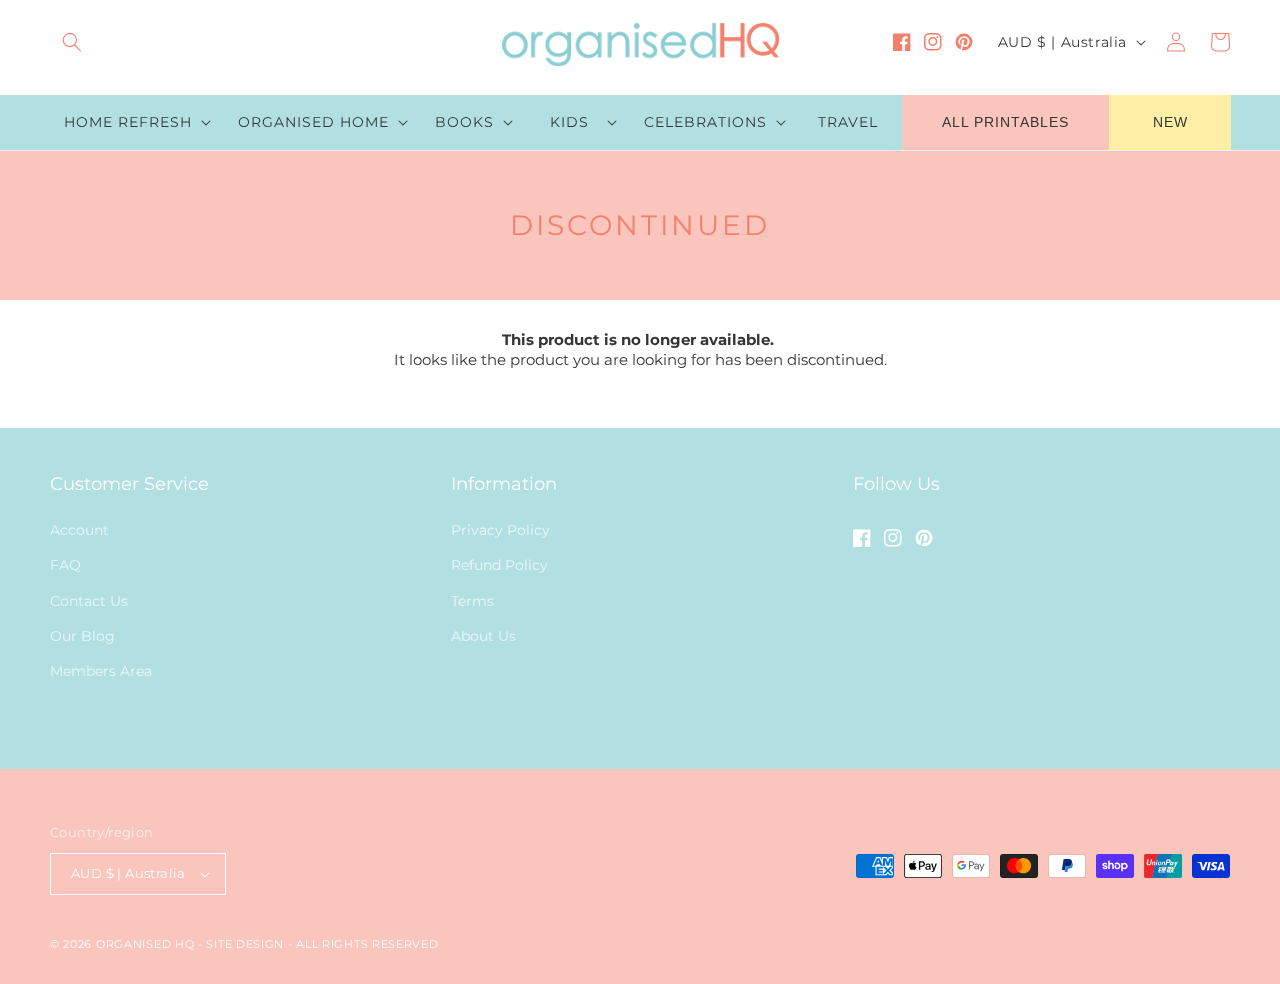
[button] (72, 42)
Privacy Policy (500, 530)
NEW (1170, 122)
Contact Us (89, 601)
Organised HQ (147, 944)
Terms (472, 601)
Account (79, 530)
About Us (483, 636)
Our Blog (82, 636)
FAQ (65, 565)
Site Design (245, 944)
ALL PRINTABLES (1005, 122)
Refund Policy (499, 565)
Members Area (101, 671)
